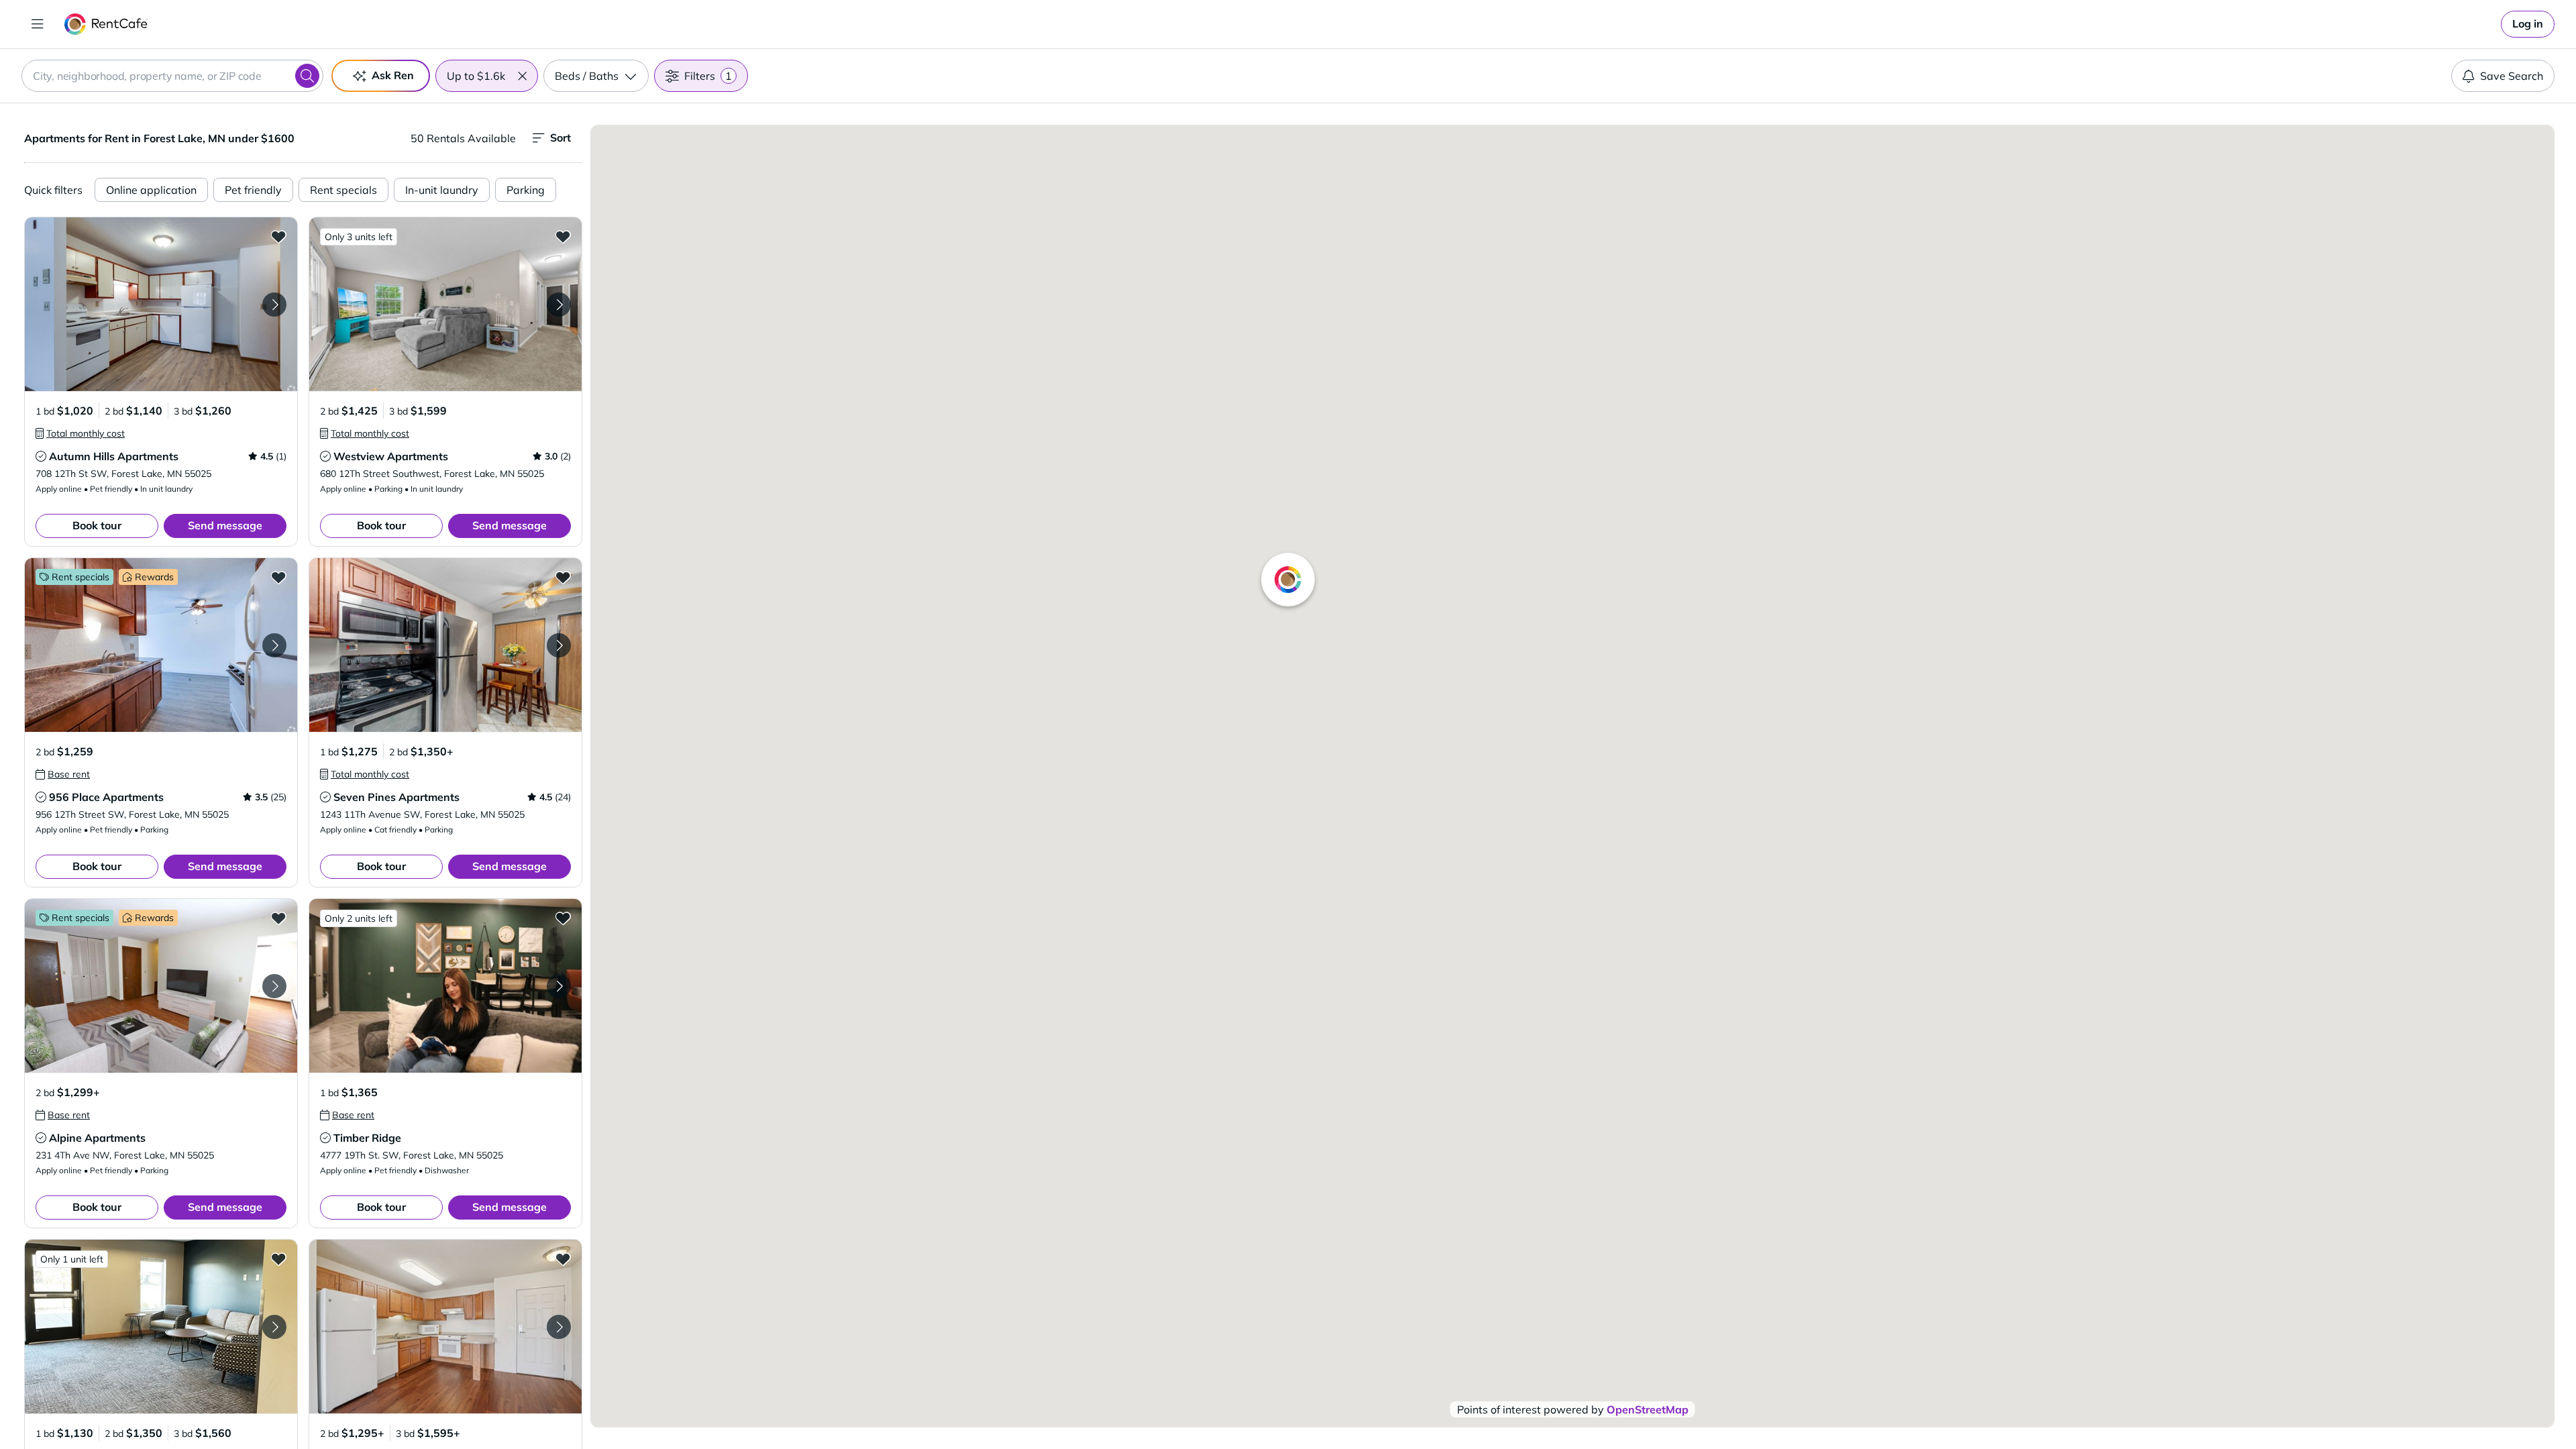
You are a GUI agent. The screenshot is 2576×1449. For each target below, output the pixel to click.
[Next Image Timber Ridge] (559, 986)
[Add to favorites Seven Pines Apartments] (563, 577)
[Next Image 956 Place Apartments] (274, 645)
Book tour (97, 525)
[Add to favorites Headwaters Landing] (278, 1258)
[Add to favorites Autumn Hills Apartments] (278, 236)
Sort (560, 138)
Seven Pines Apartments (396, 797)
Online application (151, 190)
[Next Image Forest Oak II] (559, 1327)
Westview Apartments (391, 456)
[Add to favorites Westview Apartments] (563, 236)
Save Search (2512, 76)
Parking (526, 190)
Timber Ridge (367, 1138)
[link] (2528, 24)
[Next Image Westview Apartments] (559, 305)
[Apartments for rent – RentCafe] (106, 24)
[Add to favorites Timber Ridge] (563, 918)
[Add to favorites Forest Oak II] (563, 1258)
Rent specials (343, 190)
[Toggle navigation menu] (38, 24)
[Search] (307, 76)
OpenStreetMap (1648, 1409)
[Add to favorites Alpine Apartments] (278, 918)
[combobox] (172, 76)
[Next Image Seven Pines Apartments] (559, 645)
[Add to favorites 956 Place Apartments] (278, 577)
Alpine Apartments (97, 1138)
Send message (225, 525)
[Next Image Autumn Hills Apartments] (274, 305)
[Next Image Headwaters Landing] (274, 1327)
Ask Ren (393, 75)
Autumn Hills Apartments (114, 456)
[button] (522, 76)
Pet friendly (253, 190)
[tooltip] (80, 433)
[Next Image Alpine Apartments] (274, 986)
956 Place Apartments (106, 797)
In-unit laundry (442, 190)
